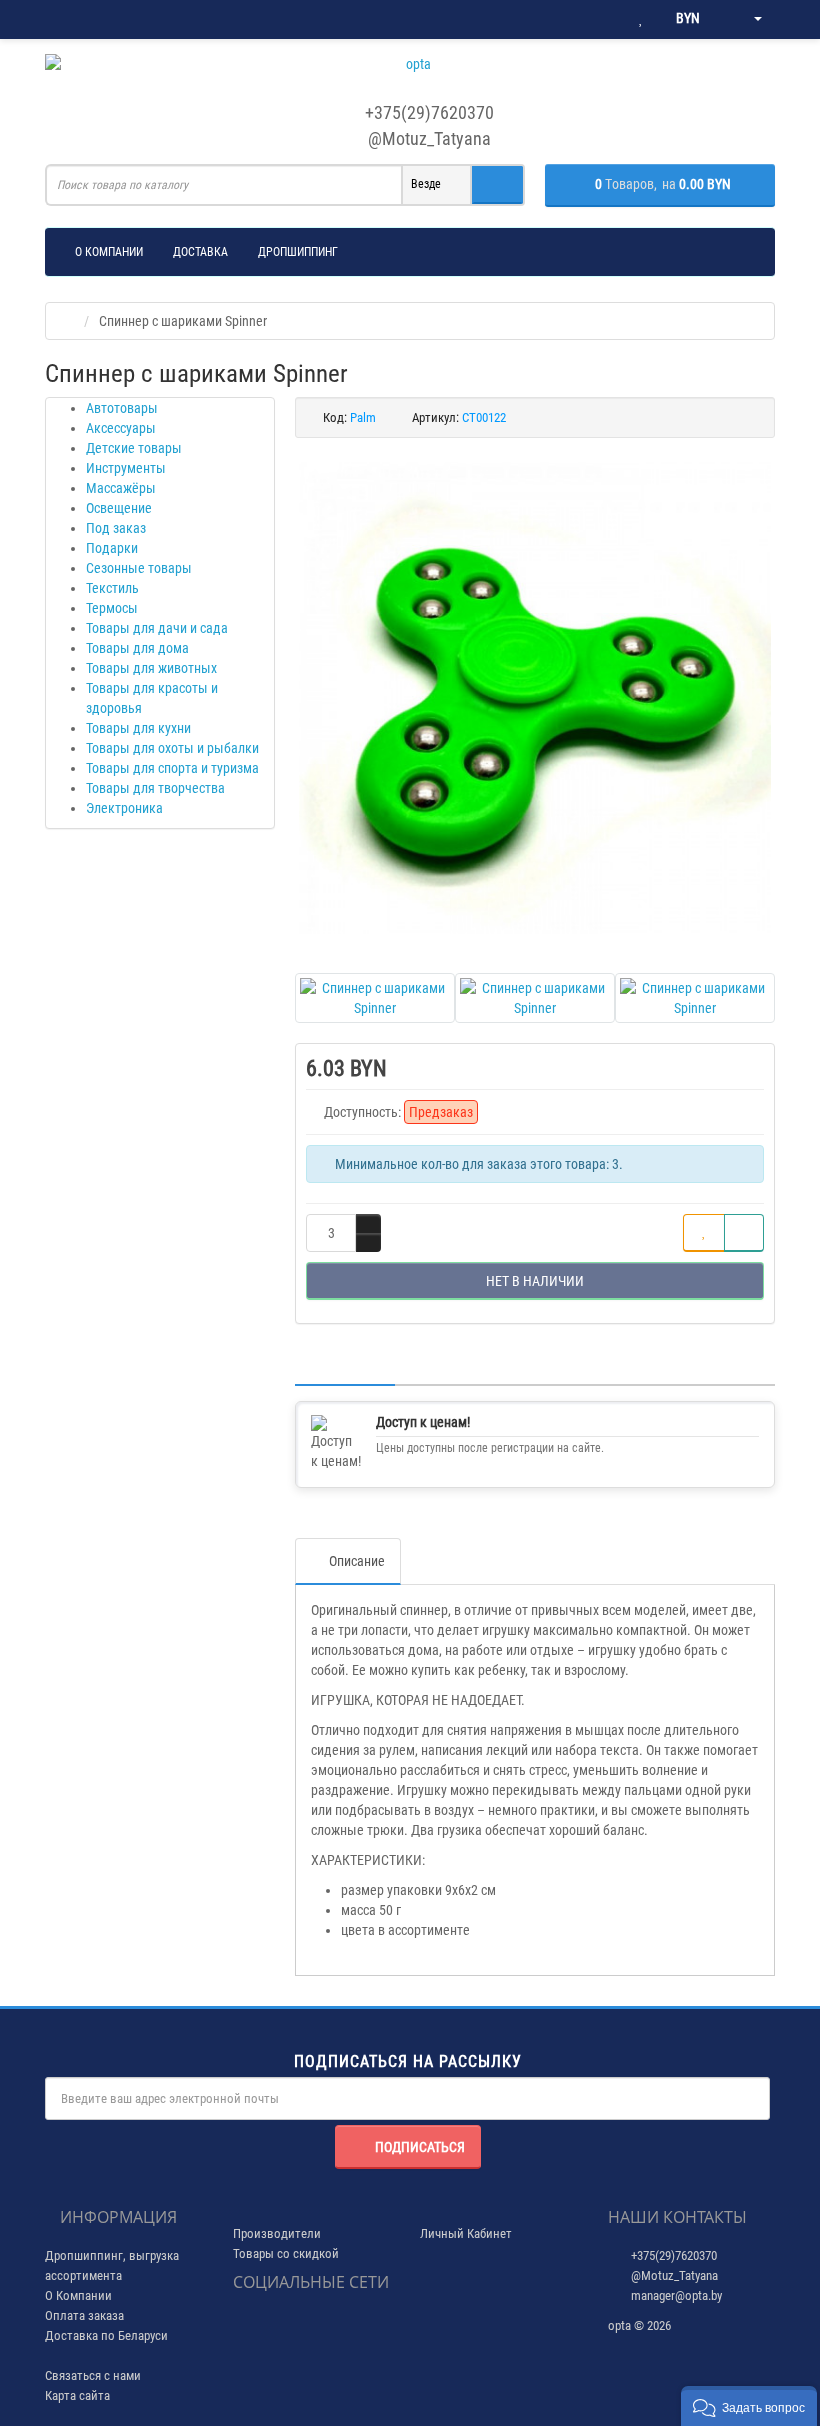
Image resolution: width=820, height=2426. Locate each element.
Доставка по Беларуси (106, 2335)
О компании (109, 252)
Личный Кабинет (466, 2233)
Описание (357, 1561)
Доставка (200, 252)
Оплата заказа (84, 2315)
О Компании (78, 2295)
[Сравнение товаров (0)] (600, 19)
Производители (277, 2233)
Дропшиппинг (298, 252)
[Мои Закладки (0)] (641, 19)
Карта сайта (77, 2395)
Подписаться (420, 2147)
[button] (749, 2406)
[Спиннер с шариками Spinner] (535, 698)
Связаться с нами (93, 2375)
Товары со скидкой (286, 2253)
